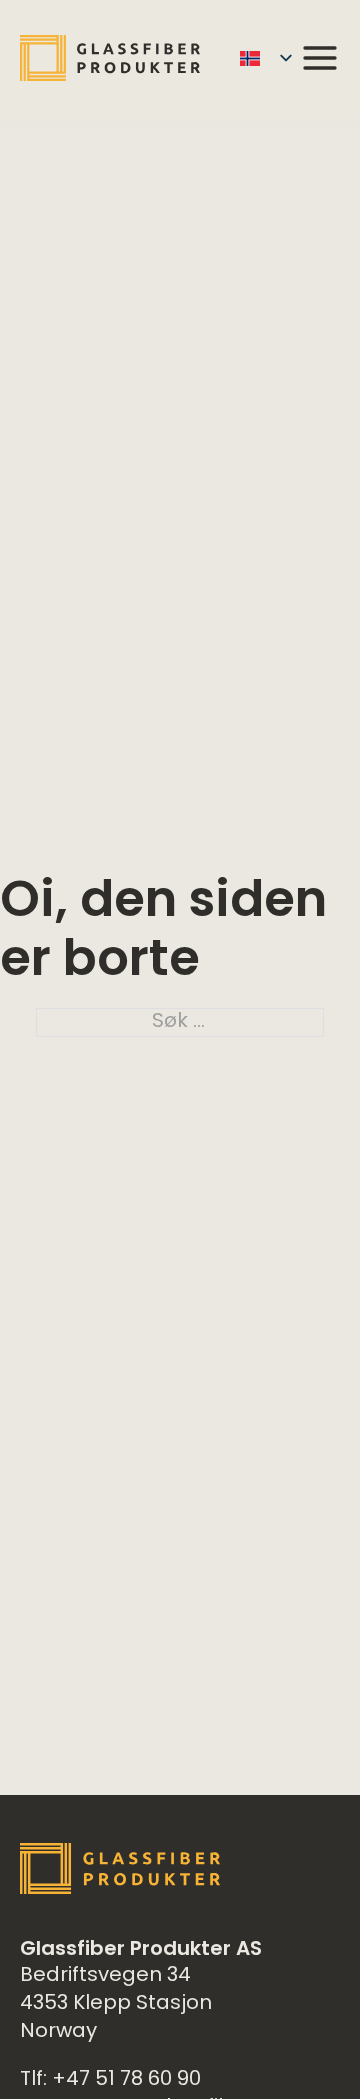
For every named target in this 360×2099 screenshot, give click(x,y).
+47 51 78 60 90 (126, 2080)
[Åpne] (320, 58)
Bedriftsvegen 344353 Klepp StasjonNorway (116, 2004)
